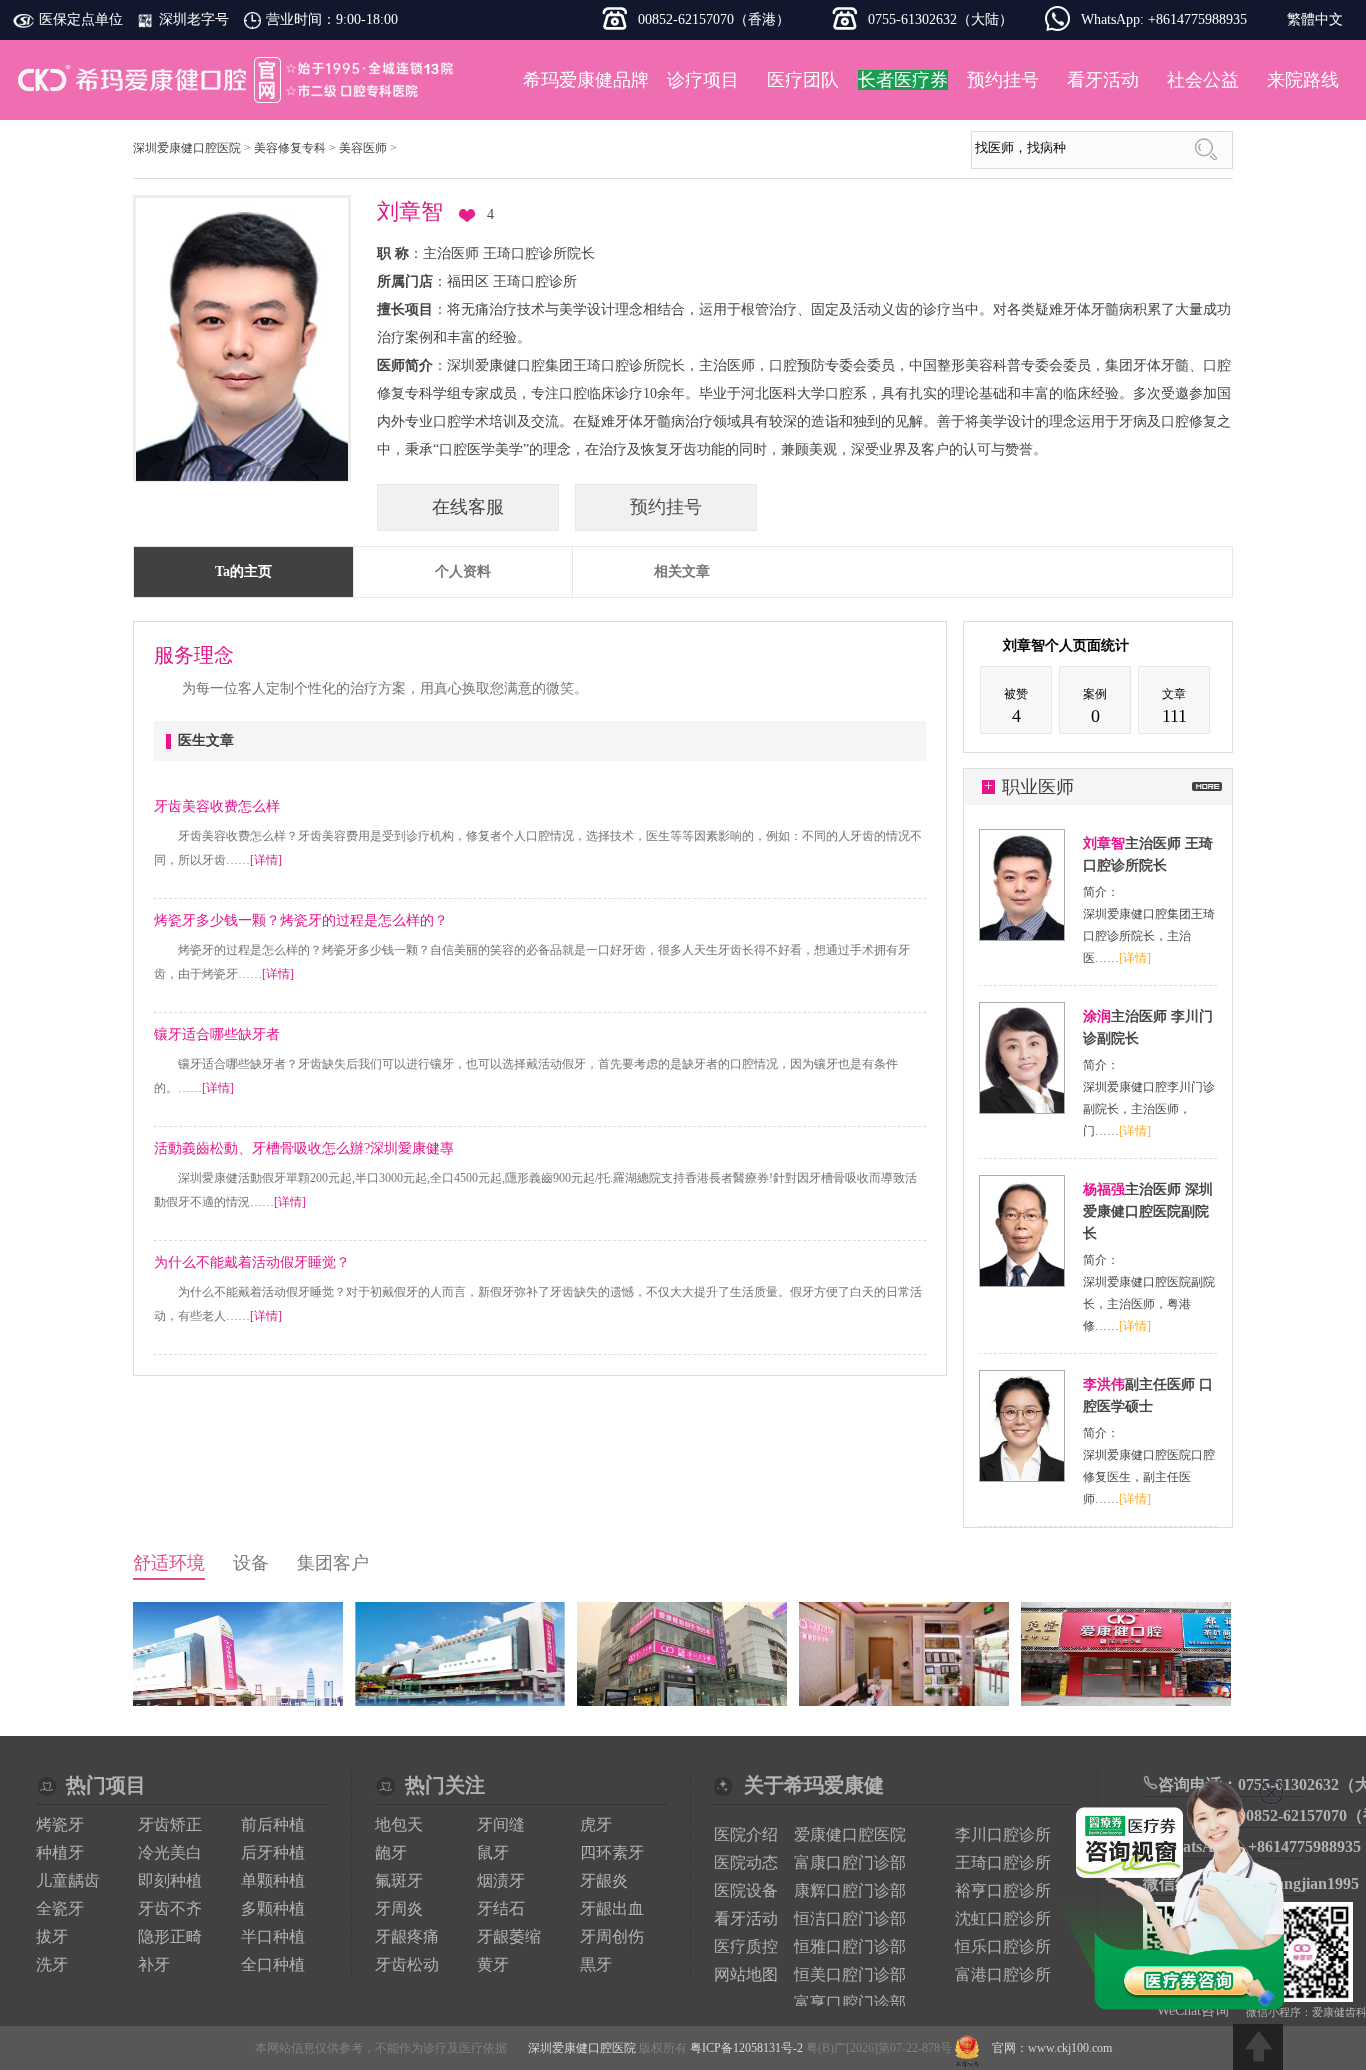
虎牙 (596, 1824)
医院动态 (746, 1862)
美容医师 (363, 148)
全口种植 (273, 1964)
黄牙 (493, 1964)
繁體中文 (1315, 19)
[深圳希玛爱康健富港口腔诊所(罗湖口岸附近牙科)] (1126, 1702)
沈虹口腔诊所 (1003, 1918)
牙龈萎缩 (509, 1936)
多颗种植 (273, 1908)
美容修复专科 (290, 148)
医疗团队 (803, 80)
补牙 (154, 1964)
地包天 (399, 1824)
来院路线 (1303, 80)
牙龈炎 (604, 1880)
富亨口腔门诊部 (850, 2002)
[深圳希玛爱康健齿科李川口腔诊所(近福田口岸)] (682, 1702)
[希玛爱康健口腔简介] (460, 1702)
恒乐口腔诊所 (1003, 1946)
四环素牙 (612, 1852)
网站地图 (746, 1974)
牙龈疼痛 (407, 1936)
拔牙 (52, 1936)
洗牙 (52, 1964)
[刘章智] (1022, 936)
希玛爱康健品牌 (586, 80)
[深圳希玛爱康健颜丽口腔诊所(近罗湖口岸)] (904, 1702)
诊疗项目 (703, 80)
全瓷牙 (60, 1908)
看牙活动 (1103, 80)
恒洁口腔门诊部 (850, 1918)
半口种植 (273, 1936)
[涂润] (1022, 1109)
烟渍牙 (501, 1880)
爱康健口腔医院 (850, 1834)
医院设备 (746, 1890)
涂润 (1097, 1016)
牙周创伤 (612, 1936)
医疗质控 (746, 1946)
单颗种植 (273, 1880)
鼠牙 (493, 1852)
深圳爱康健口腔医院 (238, 80)
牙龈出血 (612, 1908)
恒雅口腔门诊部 (850, 1946)
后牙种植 (273, 1852)
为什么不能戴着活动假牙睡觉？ (252, 1262)
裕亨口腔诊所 (1003, 1890)
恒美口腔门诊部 (850, 1974)
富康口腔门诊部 (850, 1862)
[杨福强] (1022, 1282)
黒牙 (596, 1964)
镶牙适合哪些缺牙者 (217, 1034)
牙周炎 (399, 1908)
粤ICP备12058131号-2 (746, 2048)
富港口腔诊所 (1003, 1974)
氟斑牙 (399, 1880)
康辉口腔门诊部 (850, 1890)
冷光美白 (170, 1852)
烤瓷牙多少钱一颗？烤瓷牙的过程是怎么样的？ (301, 920)
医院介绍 (746, 1834)
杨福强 (1104, 1189)
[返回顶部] (1258, 2047)
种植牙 (60, 1852)
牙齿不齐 (170, 1908)
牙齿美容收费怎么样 (217, 806)
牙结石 (501, 1908)
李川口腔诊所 (1003, 1834)
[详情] (266, 860)
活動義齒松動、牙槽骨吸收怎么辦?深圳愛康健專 (304, 1148)
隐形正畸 (170, 1936)
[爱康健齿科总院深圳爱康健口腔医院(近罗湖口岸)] (238, 1702)
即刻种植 (170, 1880)
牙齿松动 (407, 1964)
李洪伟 (1104, 1384)
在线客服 (468, 507)
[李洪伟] (1022, 1477)
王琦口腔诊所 (1003, 1862)
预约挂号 (1003, 80)
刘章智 (1104, 843)
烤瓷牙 (60, 1824)
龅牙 (391, 1852)
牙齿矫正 (170, 1824)
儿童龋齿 (68, 1880)
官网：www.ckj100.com (1052, 2048)
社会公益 (1203, 80)
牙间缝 (501, 1824)
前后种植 (273, 1824)
